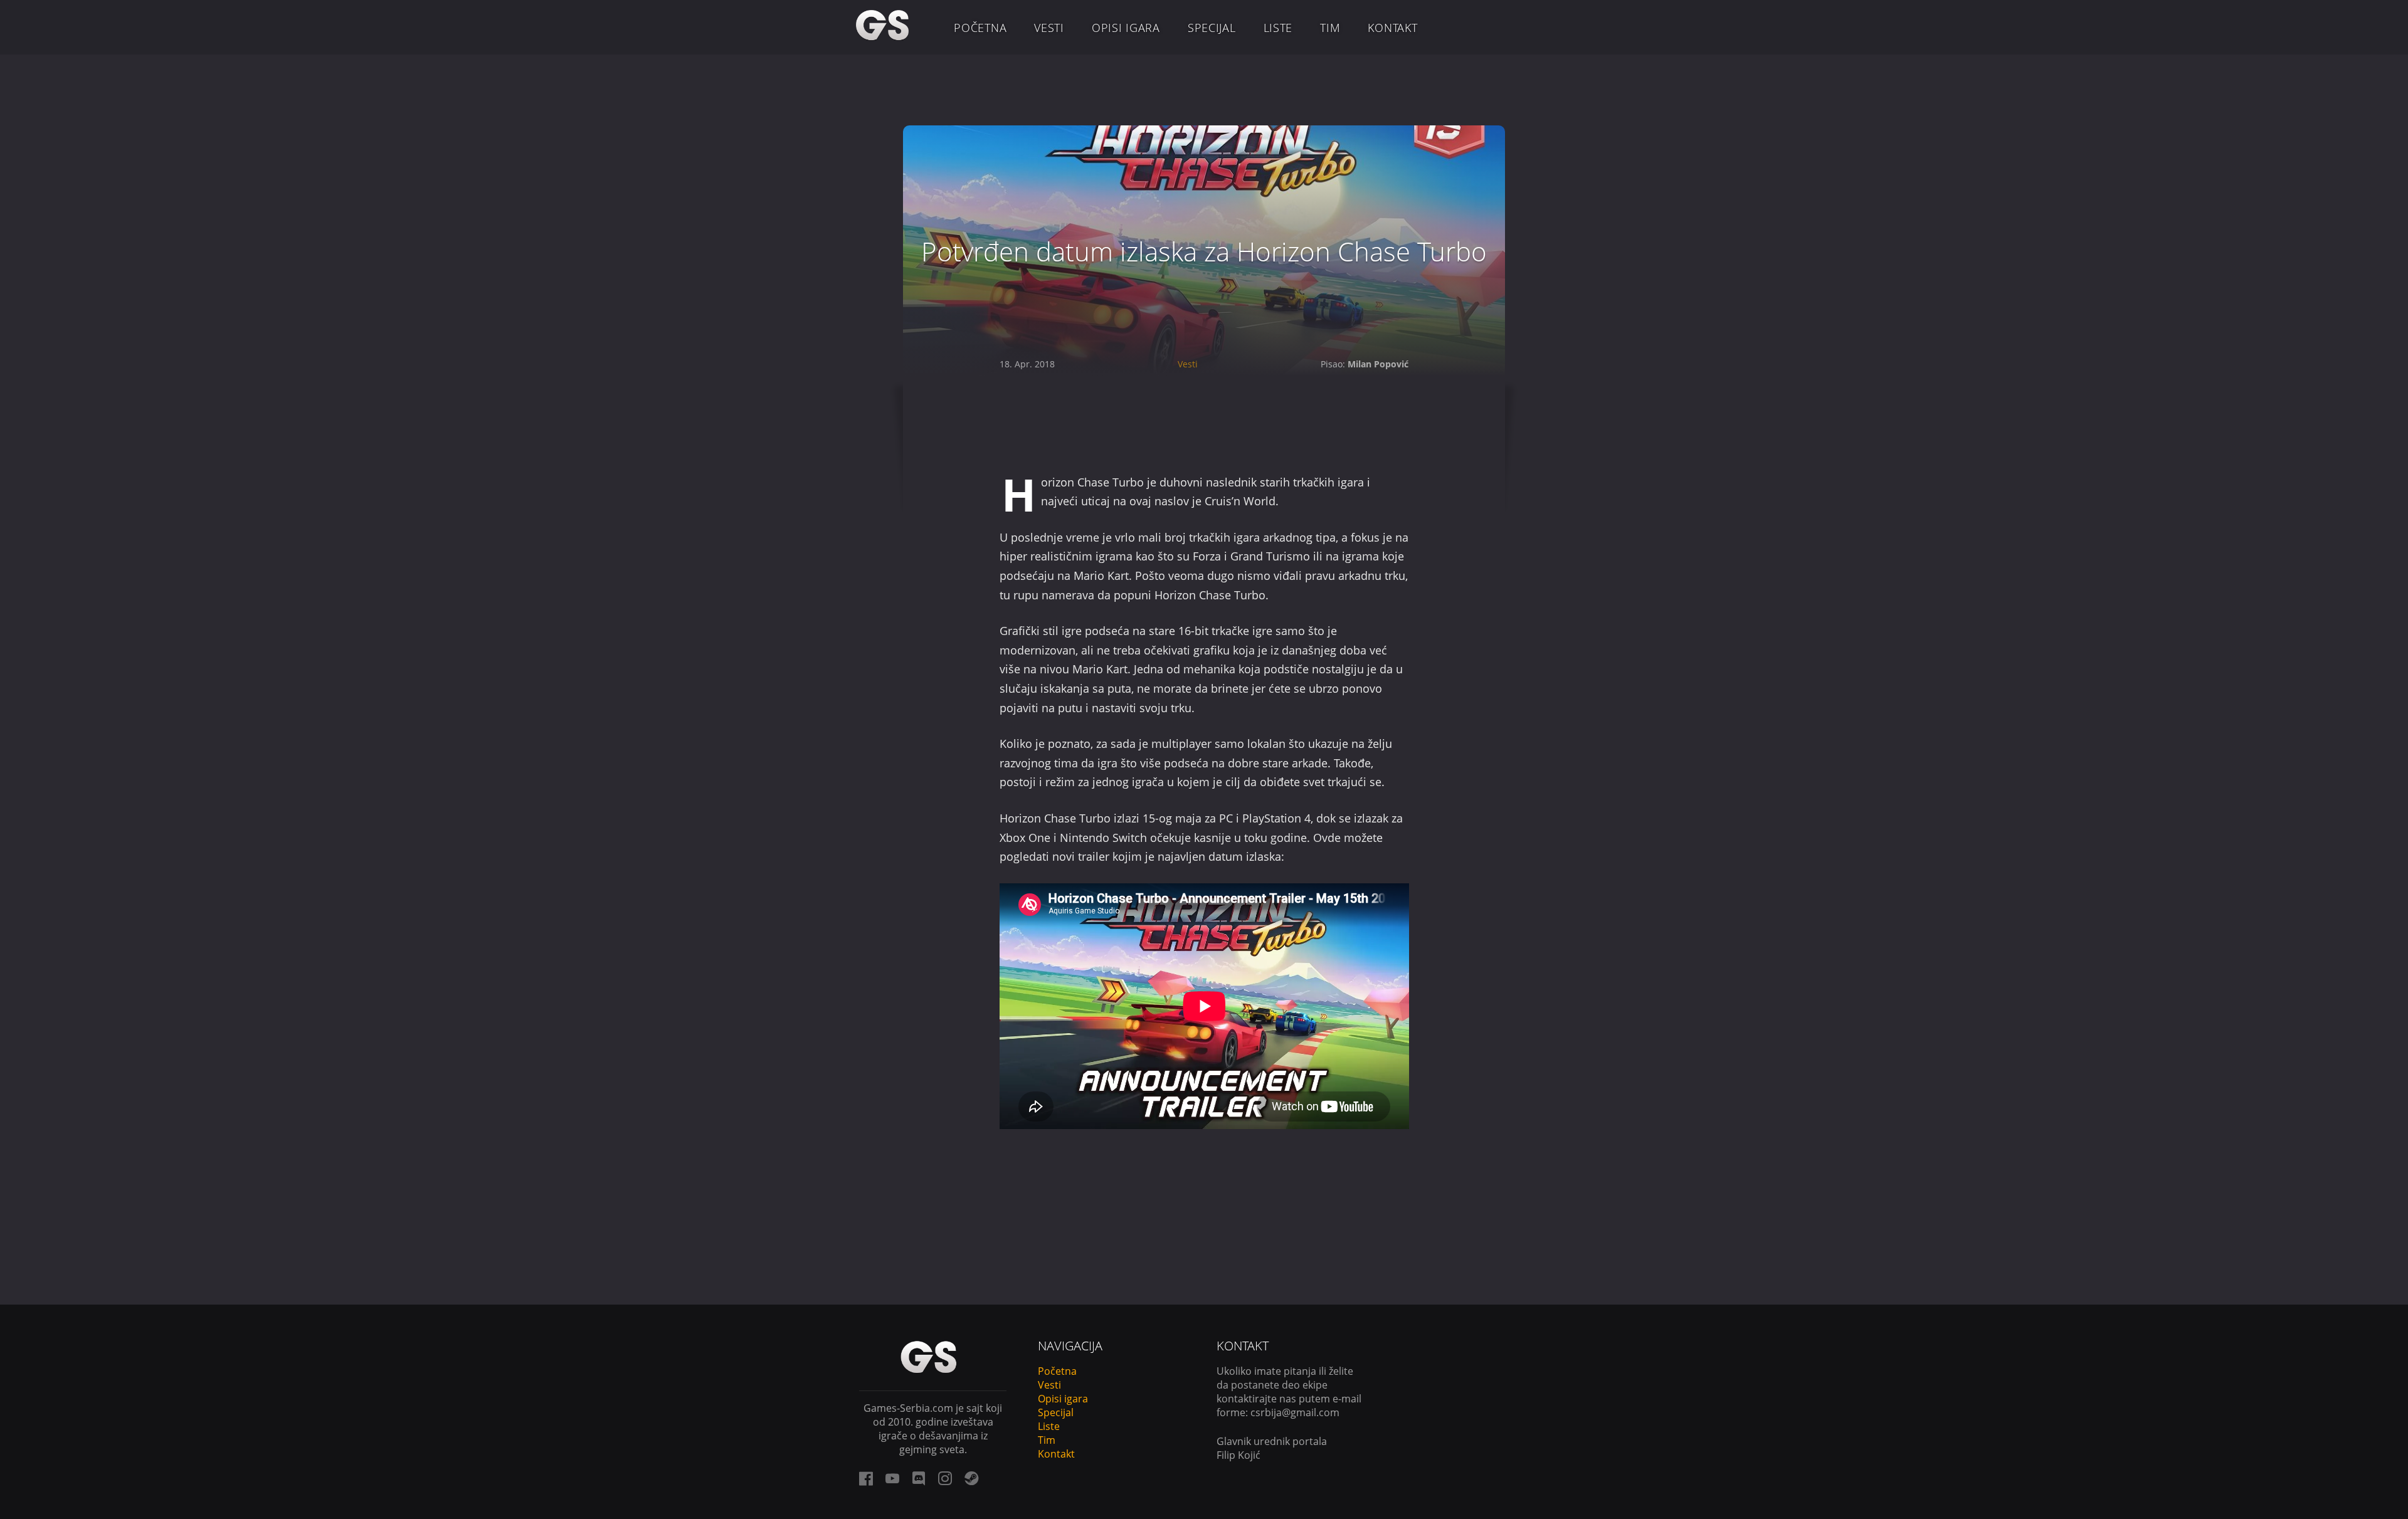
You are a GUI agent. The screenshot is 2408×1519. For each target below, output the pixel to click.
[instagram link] (945, 1478)
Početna (980, 28)
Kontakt (1392, 28)
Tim (1330, 28)
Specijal (1212, 28)
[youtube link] (892, 1478)
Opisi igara (1126, 28)
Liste (1278, 28)
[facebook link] (866, 1478)
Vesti (1049, 28)
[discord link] (919, 1478)
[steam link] (971, 1478)
